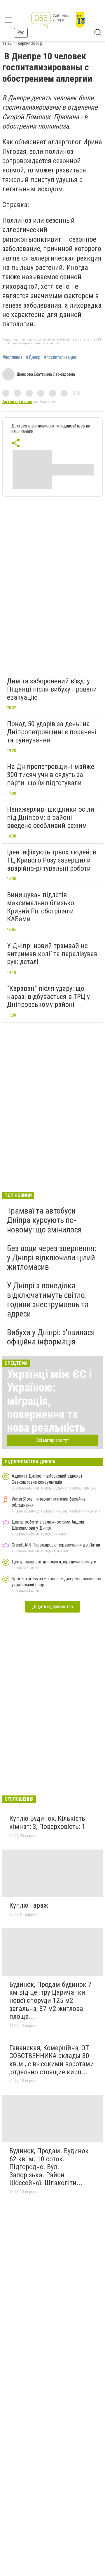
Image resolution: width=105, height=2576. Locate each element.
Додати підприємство (52, 1607)
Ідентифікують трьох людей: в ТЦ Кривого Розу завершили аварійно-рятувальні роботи (52, 860)
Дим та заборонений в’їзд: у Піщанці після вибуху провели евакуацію (52, 689)
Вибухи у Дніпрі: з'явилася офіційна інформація (51, 1337)
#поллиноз (12, 357)
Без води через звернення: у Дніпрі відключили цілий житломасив (52, 1258)
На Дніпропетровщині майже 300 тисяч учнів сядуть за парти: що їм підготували (51, 775)
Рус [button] (21, 32)
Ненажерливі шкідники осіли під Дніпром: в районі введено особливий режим (51, 817)
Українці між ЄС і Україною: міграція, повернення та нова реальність (49, 1401)
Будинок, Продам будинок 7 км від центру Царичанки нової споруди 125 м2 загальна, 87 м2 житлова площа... (50, 2000)
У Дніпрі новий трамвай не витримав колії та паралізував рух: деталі (52, 954)
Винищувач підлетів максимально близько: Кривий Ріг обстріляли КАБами (41, 907)
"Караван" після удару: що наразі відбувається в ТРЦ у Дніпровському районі (48, 996)
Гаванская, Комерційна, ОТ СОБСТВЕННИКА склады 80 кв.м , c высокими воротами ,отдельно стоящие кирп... (52, 2060)
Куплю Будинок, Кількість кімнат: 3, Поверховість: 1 (47, 1823)
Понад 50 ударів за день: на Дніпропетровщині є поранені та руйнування (52, 732)
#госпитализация (60, 357)
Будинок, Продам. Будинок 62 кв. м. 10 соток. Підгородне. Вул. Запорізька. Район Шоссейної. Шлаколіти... (49, 2167)
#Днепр (33, 357)
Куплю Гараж (29, 1905)
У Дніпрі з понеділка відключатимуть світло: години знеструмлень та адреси (48, 1300)
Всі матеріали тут (53, 1440)
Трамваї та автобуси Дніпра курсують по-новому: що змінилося (44, 1220)
